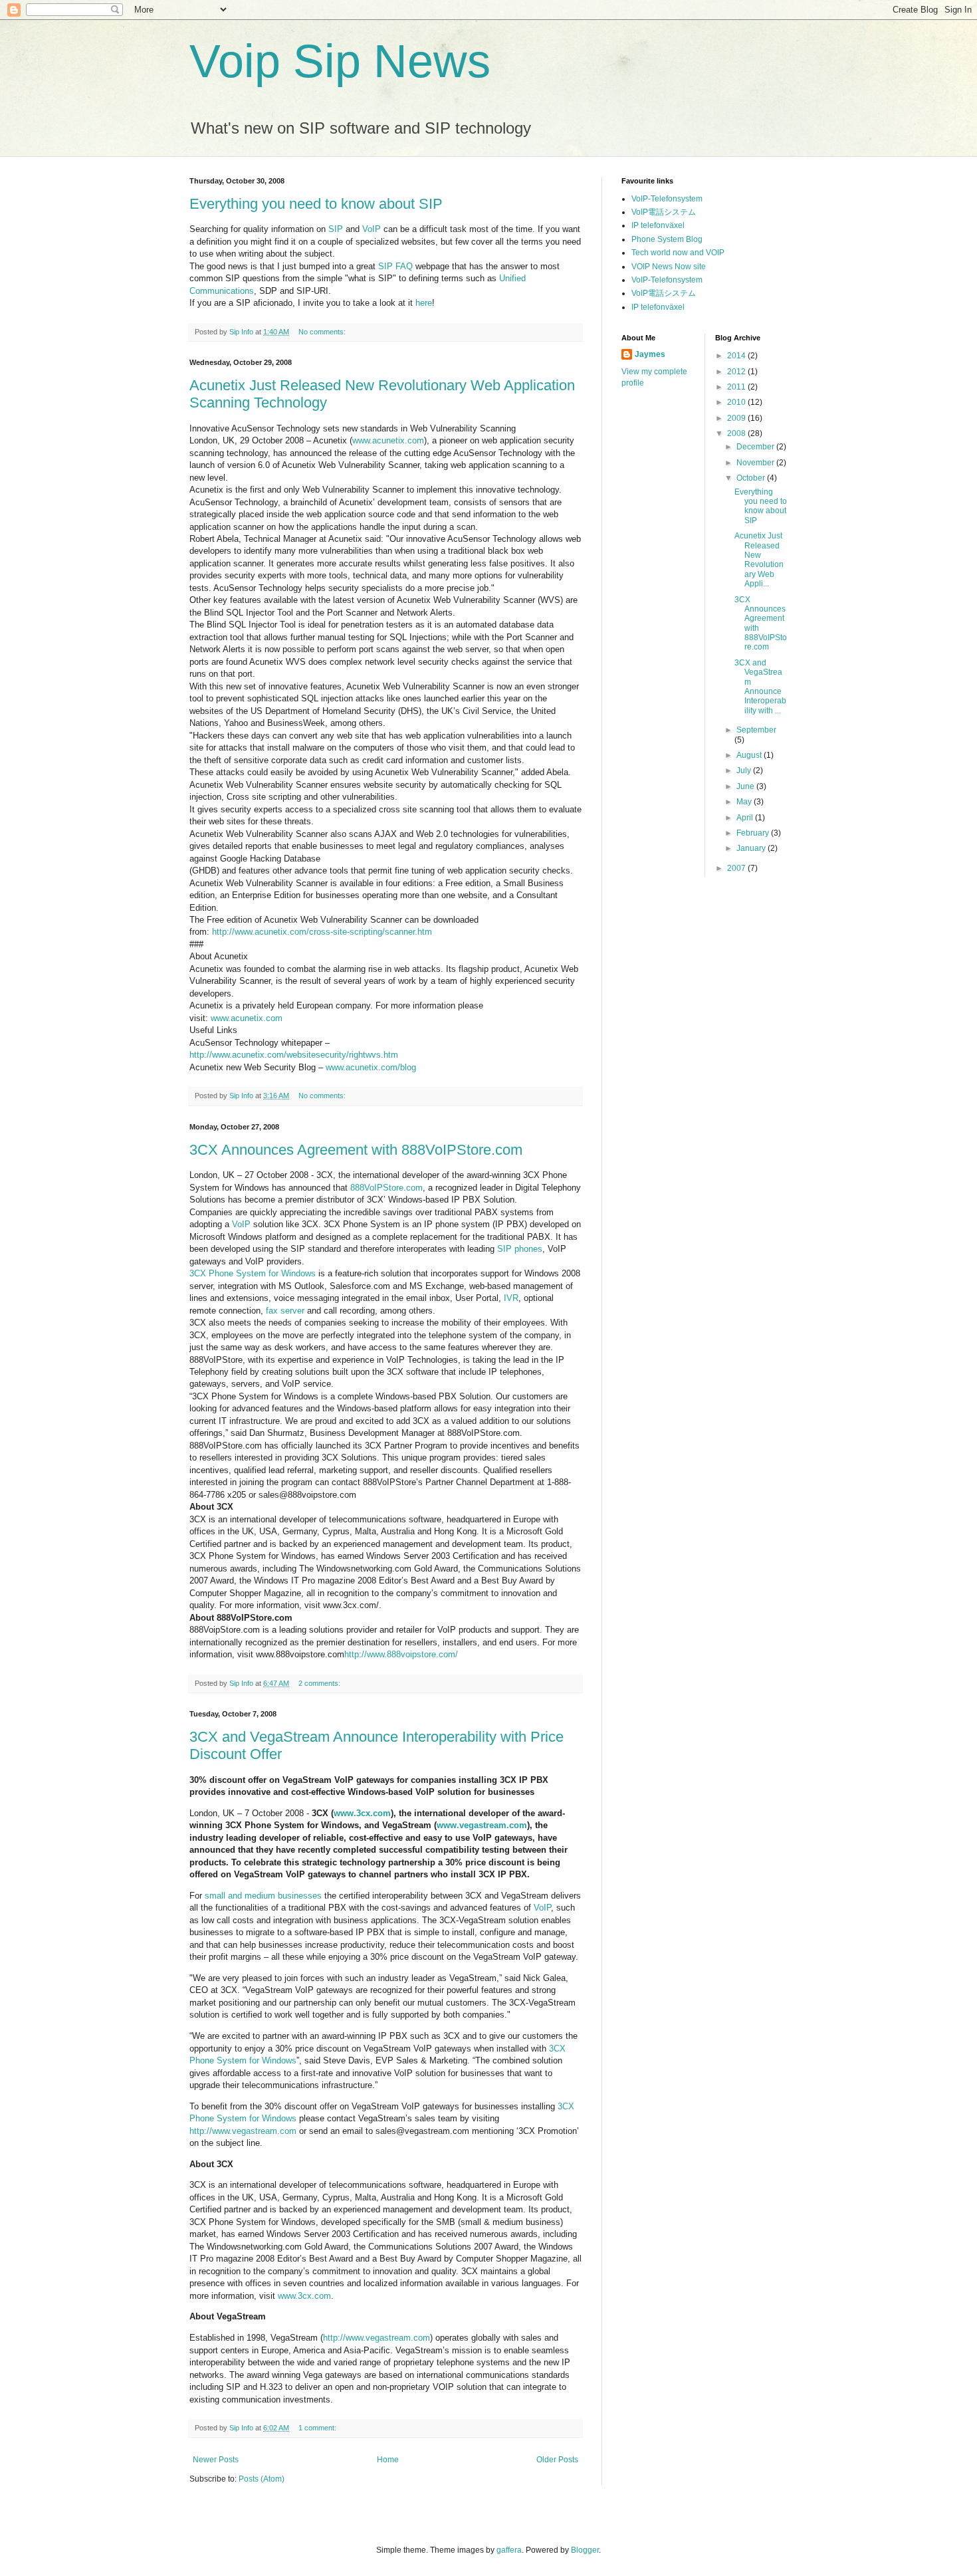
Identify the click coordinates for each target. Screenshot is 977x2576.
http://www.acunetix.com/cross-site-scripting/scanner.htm (322, 932)
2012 (737, 372)
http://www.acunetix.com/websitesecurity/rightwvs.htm (294, 1055)
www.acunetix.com (388, 440)
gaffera (509, 2550)
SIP (336, 229)
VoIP (372, 229)
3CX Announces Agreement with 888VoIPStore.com (356, 1150)
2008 (737, 433)
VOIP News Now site (669, 267)
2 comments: (320, 1683)
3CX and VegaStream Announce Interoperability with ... (760, 687)
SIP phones (520, 1249)
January (752, 848)
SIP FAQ (395, 266)
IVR (511, 1298)
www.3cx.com (362, 1813)
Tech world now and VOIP (678, 253)
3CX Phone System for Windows (253, 1273)
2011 (737, 387)
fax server (285, 1311)
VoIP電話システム (664, 212)
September (756, 730)
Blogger (585, 2550)
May (745, 802)
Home (388, 2460)
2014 (737, 356)
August (750, 755)
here (424, 303)
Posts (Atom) (262, 2479)
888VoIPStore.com (386, 1188)
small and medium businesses (263, 1896)
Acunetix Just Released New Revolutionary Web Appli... (759, 560)
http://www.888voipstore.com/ (401, 1654)
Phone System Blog (667, 239)
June (746, 786)
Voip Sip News (340, 61)
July (745, 770)
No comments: (323, 332)
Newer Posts (216, 2460)
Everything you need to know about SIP (316, 204)
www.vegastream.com (482, 1825)
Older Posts (557, 2460)
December (756, 447)
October (752, 478)
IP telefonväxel (658, 225)
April (746, 818)
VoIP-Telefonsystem (667, 199)
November (756, 463)
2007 (737, 868)
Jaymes (650, 354)
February (754, 833)
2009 (737, 418)
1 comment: (318, 2428)
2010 (737, 402)
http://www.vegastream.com (243, 2131)
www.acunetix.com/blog (371, 1067)
